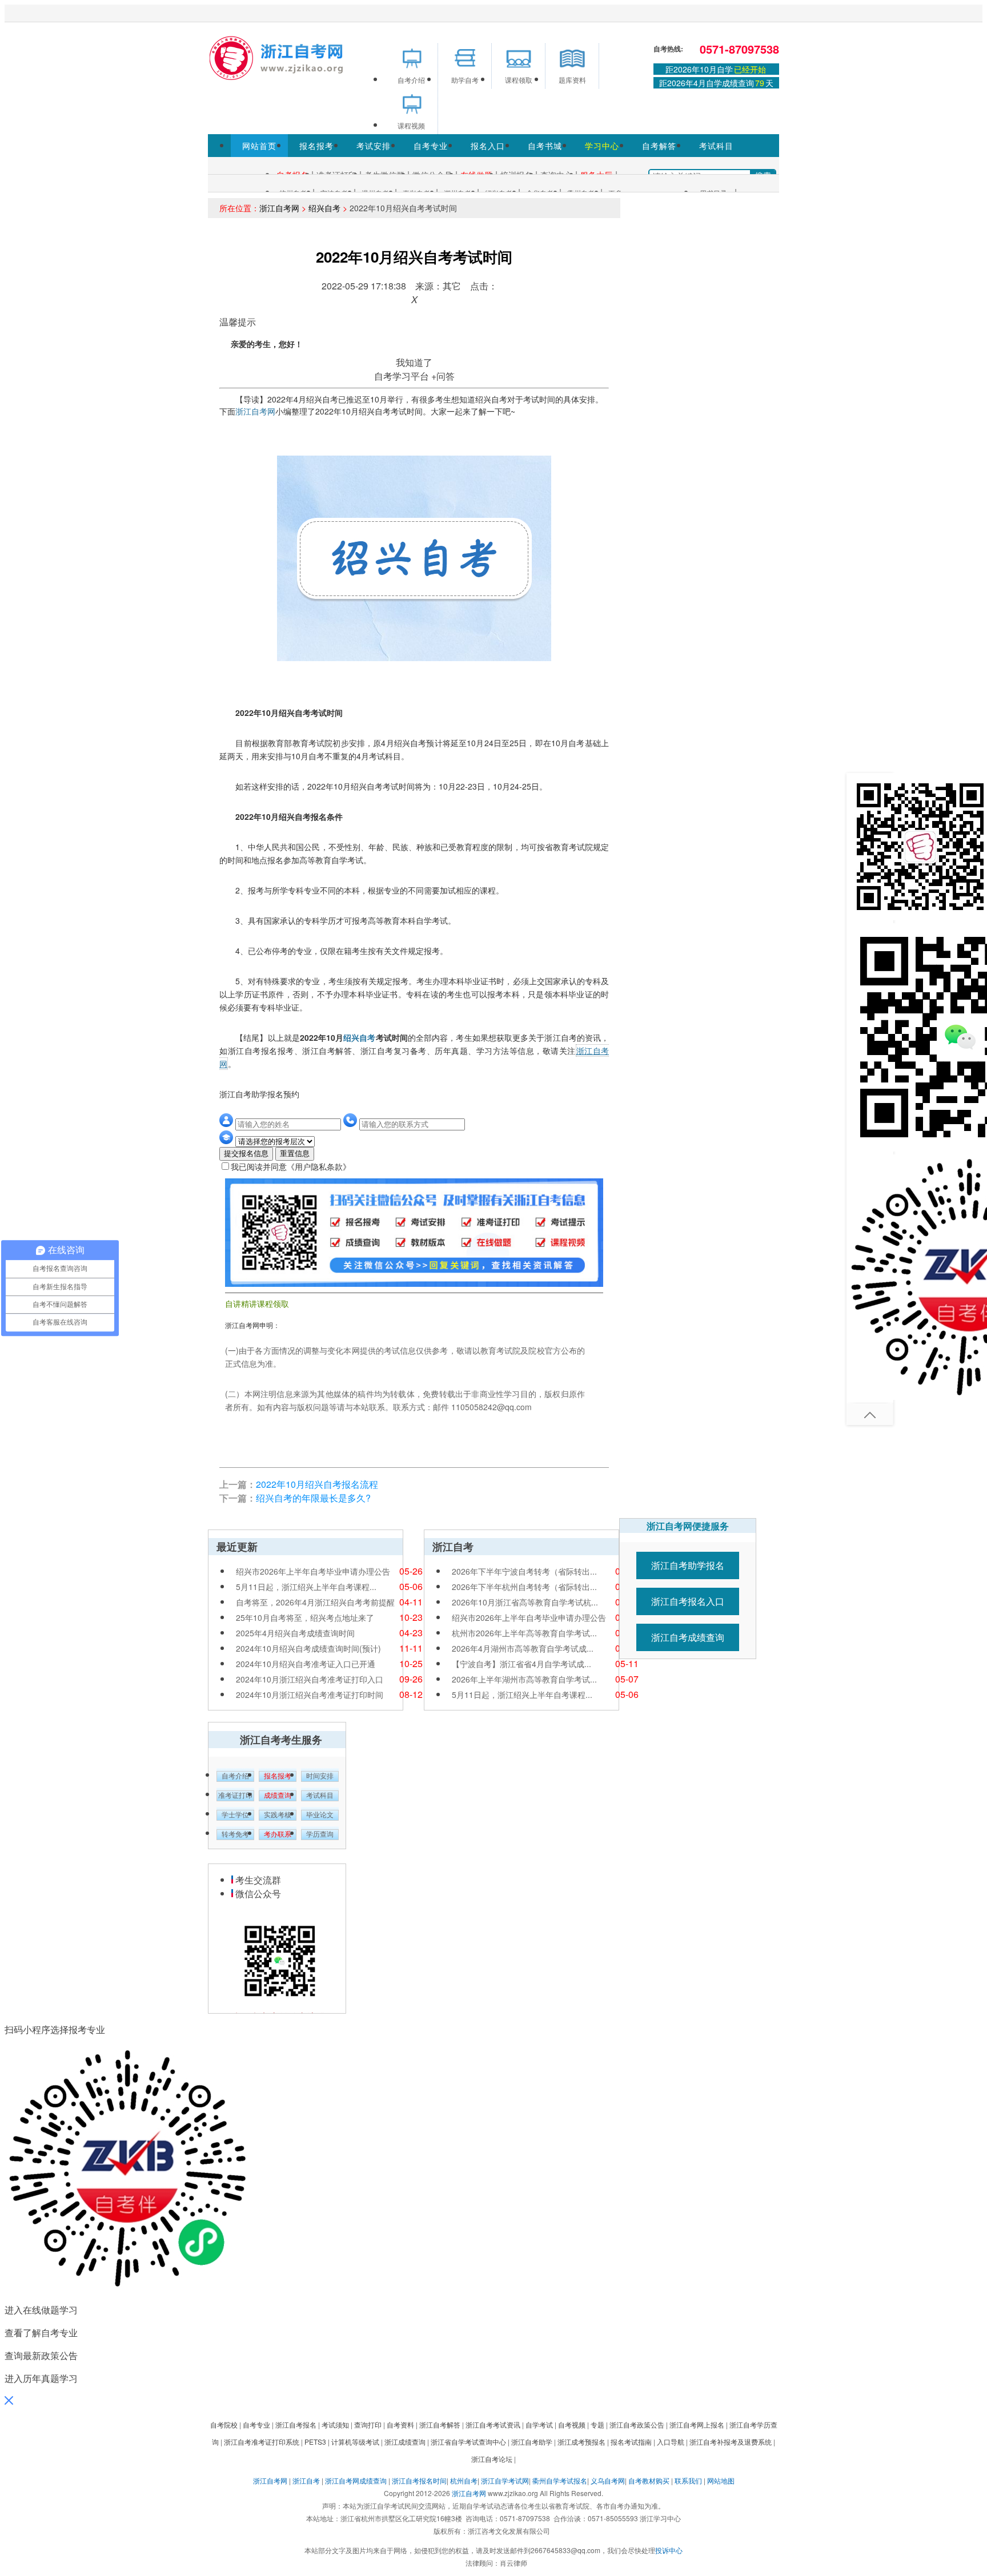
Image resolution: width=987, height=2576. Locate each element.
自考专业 (431, 146)
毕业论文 (320, 1815)
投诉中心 (669, 2550)
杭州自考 (464, 2480)
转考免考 (235, 1834)
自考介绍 (235, 1776)
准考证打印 (235, 1796)
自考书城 (545, 146)
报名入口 (488, 146)
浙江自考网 (279, 208)
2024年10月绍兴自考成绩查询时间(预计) (308, 1648)
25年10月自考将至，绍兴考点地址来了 (305, 1617)
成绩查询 (278, 1796)
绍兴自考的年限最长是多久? (313, 1498)
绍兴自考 (324, 208)
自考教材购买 (649, 2480)
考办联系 (278, 1834)
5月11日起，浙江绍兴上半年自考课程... (306, 1587)
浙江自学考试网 (505, 2480)
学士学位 (235, 1815)
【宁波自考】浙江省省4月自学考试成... (521, 1664)
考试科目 (716, 146)
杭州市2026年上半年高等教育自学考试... (524, 1633)
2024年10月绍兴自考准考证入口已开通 (306, 1664)
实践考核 (278, 1815)
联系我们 (688, 2480)
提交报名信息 (246, 1154)
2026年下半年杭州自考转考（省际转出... (524, 1587)
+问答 (443, 376)
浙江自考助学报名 (688, 1565)
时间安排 (320, 1776)
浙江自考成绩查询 (688, 1637)
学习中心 (602, 146)
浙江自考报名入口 (688, 1601)
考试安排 (374, 146)
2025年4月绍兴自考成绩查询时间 (295, 1633)
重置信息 (295, 1154)
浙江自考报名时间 (419, 2480)
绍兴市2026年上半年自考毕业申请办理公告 (313, 1571)
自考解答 (659, 146)
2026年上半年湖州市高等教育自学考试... (524, 1679)
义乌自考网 (608, 2480)
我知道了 (414, 362)
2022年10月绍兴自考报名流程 (317, 1484)
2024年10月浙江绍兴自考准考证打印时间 (310, 1694)
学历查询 (320, 1834)
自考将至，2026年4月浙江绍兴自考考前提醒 (315, 1602)
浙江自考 (306, 2480)
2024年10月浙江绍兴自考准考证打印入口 (310, 1679)
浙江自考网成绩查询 (356, 2480)
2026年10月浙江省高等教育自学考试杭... (525, 1602)
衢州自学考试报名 (560, 2480)
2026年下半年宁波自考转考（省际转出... (524, 1571)
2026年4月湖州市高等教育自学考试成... (523, 1648)
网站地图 (721, 2480)
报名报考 (316, 146)
